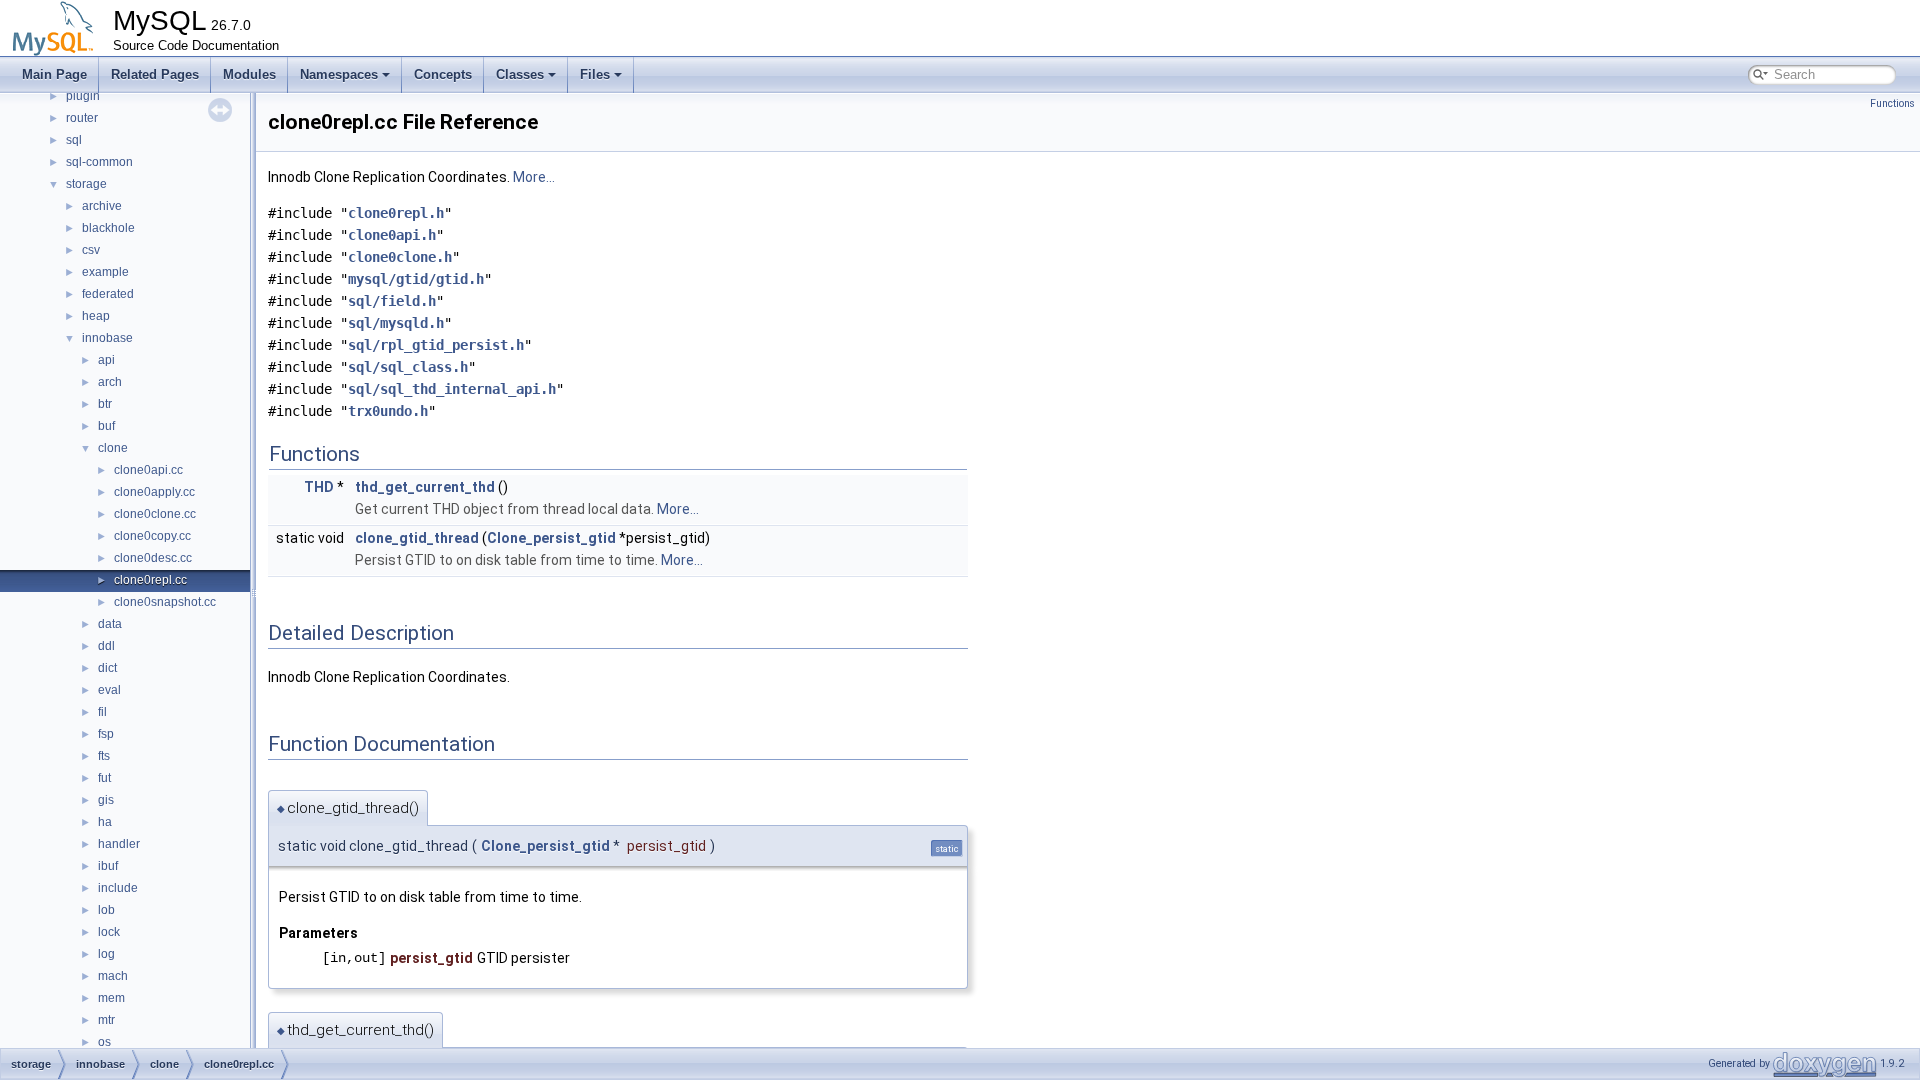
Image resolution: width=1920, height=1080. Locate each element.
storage (86, 184)
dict (107, 668)
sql (74, 140)
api (106, 360)
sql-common (99, 162)
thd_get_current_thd (425, 487)
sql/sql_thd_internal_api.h (452, 389)
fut (104, 778)
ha (105, 822)
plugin (83, 96)
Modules (249, 74)
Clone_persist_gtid (551, 538)
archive (102, 206)
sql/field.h (392, 301)
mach (113, 976)
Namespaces (339, 74)
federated (108, 294)
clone (113, 448)
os (104, 1042)
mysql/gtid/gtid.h (416, 279)
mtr (106, 1020)
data (110, 624)
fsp (106, 734)
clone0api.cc (148, 470)
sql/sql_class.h (408, 367)
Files (595, 74)
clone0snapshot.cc (165, 602)
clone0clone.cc (155, 514)
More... (534, 177)
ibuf (108, 866)
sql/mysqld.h (396, 323)
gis (106, 800)
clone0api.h (392, 235)
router (82, 118)
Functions (1892, 103)
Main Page (54, 74)
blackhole (108, 228)
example (105, 272)
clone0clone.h (400, 257)
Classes (520, 74)
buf (106, 426)
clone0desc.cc (153, 558)
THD (319, 487)
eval (109, 690)
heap (96, 316)
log (106, 954)
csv (91, 250)
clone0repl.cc (150, 580)
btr (105, 404)
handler (119, 844)
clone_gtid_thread (417, 538)
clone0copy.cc (152, 536)
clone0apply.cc (154, 492)
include (118, 888)
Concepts (443, 74)
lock (109, 932)
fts (104, 756)
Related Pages (155, 74)
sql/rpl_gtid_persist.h (436, 345)
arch (110, 382)
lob (106, 910)
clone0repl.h (396, 213)
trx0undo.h (388, 411)
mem (111, 998)
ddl (106, 646)
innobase (107, 338)
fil (102, 712)
